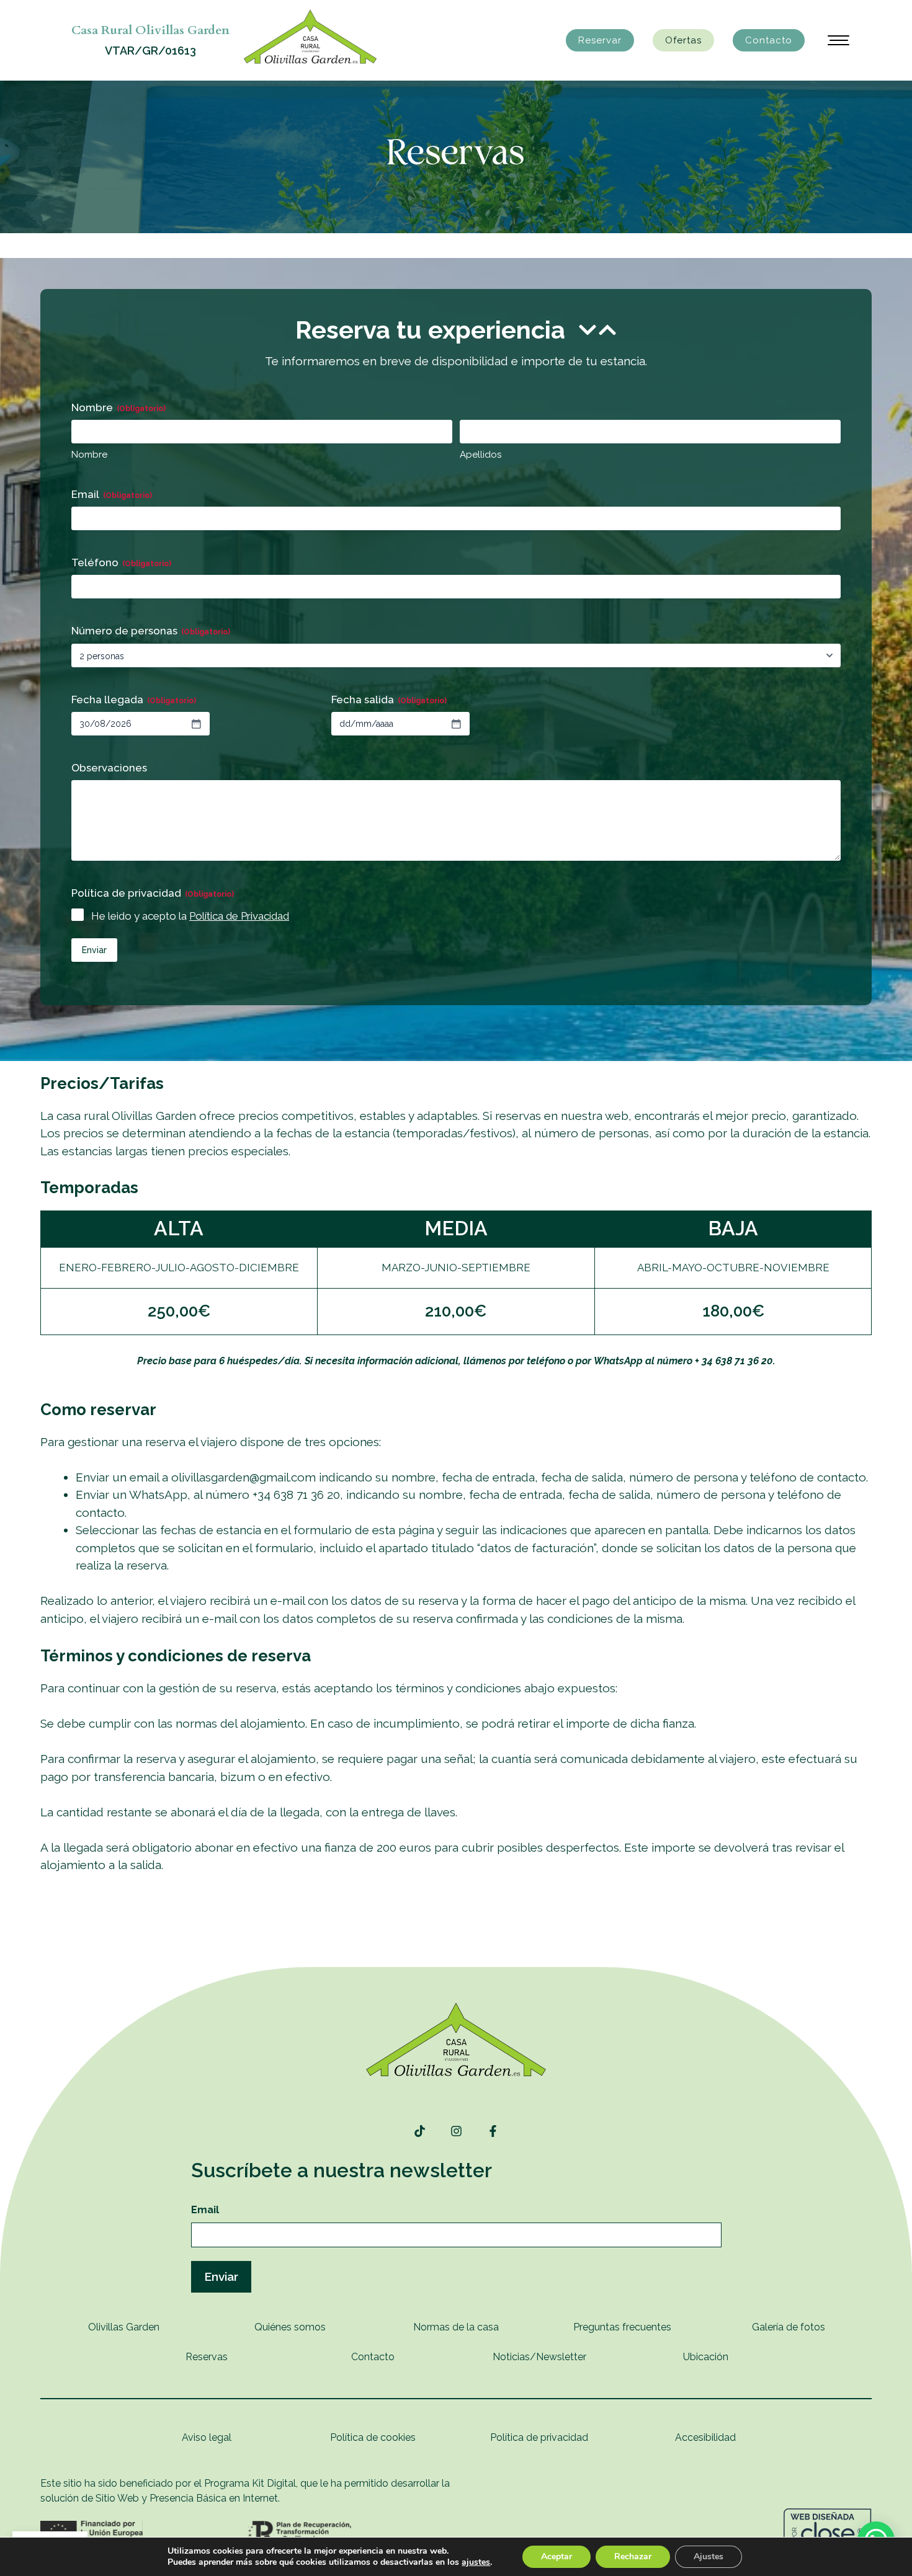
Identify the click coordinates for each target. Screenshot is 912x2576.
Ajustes (709, 2556)
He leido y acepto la (190, 916)
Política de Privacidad (239, 916)
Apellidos (481, 455)
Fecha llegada (134, 700)
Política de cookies (373, 2437)
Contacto (769, 40)
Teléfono (121, 562)
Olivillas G (111, 2327)
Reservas (207, 2357)
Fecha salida (389, 700)
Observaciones (109, 768)
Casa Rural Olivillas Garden (150, 30)
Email (112, 494)
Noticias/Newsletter (539, 2357)
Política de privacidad (539, 2437)
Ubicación (706, 2357)
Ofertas (683, 40)
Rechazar (633, 2556)
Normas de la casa (456, 2327)
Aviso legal (207, 2437)
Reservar (600, 40)
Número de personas (151, 631)
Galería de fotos (789, 2327)
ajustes (476, 2562)
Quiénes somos (290, 2327)
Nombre (89, 455)
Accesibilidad (705, 2437)
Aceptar (557, 2556)
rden (149, 2327)
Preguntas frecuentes (622, 2327)
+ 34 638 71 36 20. (735, 1361)
